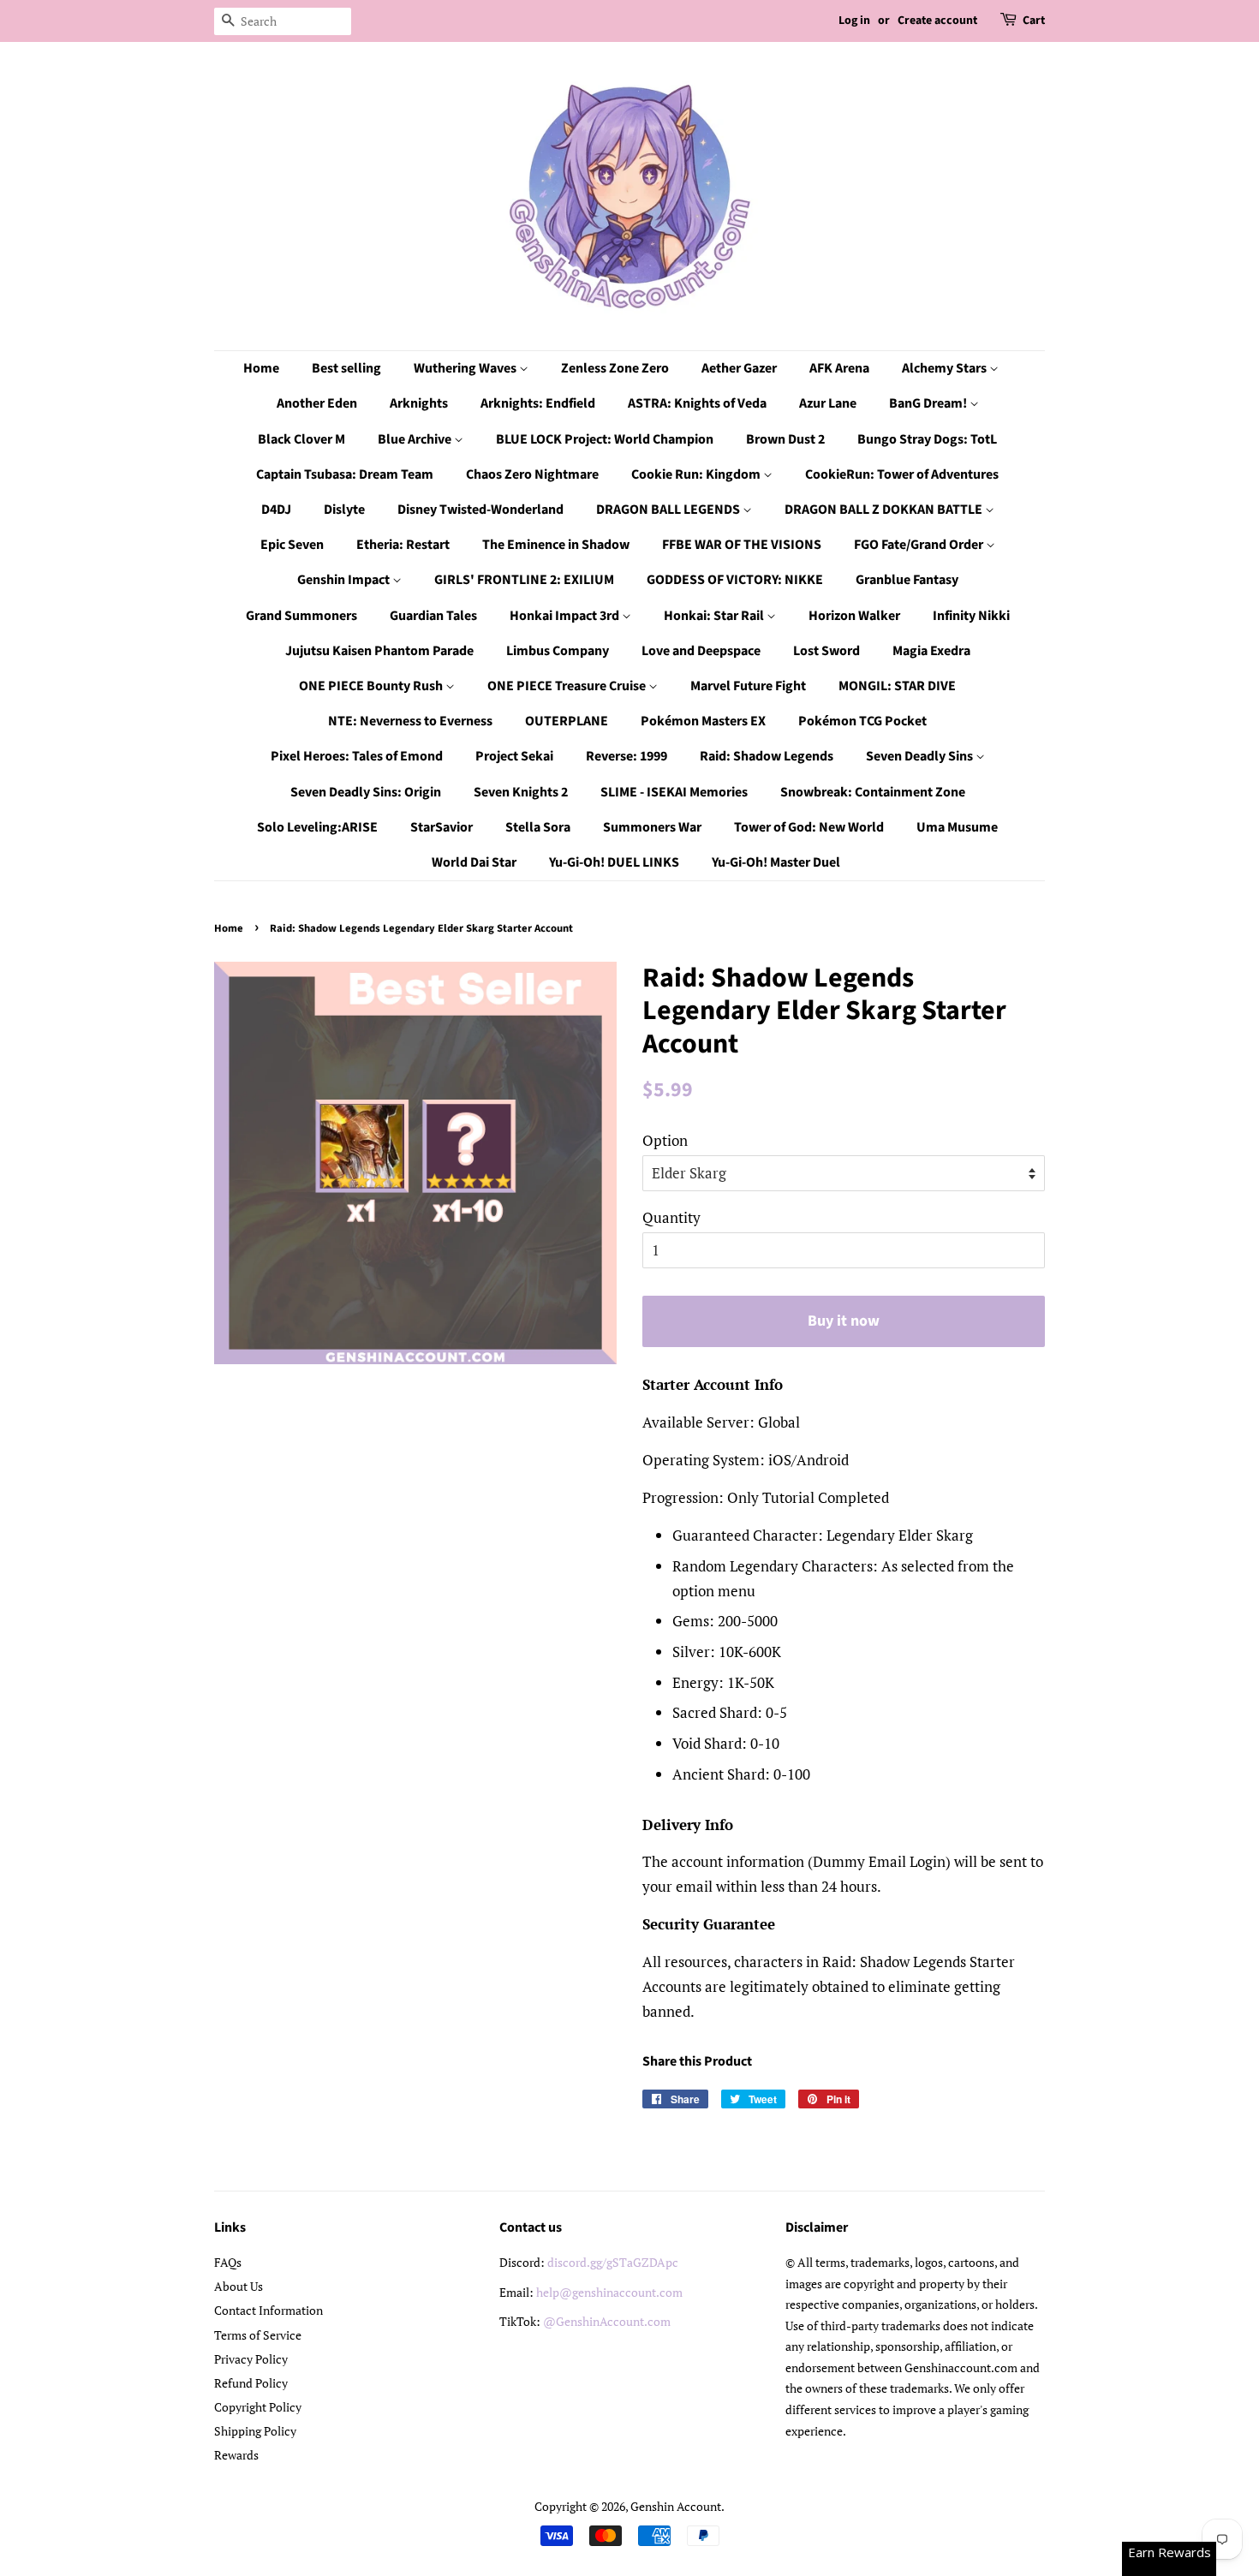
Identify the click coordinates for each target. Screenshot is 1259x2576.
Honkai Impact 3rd (566, 616)
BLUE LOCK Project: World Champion (605, 439)
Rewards (236, 2455)
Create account (937, 21)
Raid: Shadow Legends (767, 756)
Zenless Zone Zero (615, 368)
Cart (1034, 21)
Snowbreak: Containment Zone (873, 792)
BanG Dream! (929, 403)
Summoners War (652, 827)
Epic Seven (292, 545)
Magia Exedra (931, 651)
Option (665, 1140)
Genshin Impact (345, 580)
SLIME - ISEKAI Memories (674, 792)
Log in (854, 21)
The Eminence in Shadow (556, 545)
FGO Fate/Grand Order (920, 545)
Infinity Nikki (971, 616)
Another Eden (317, 403)
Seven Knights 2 (521, 792)
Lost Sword (826, 651)
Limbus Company (558, 651)
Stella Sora (538, 827)
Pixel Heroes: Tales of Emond (357, 756)
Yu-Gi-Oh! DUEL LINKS (614, 862)
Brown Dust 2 (785, 439)
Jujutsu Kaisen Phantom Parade (379, 651)
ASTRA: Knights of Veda (697, 403)
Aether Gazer (739, 368)
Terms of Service (258, 2335)
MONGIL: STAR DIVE (897, 686)
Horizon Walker (854, 616)
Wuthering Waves (466, 368)
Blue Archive (416, 439)
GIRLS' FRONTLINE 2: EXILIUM (524, 580)
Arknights (419, 403)
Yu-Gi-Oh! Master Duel (776, 862)
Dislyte (344, 510)
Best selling (346, 368)
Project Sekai (514, 756)
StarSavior (442, 827)
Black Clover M (301, 439)
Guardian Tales (433, 616)
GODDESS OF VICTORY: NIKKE (735, 580)
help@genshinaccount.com (609, 2292)
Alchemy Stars (946, 368)
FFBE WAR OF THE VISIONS (742, 545)
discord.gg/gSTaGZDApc (613, 2262)
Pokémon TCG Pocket (862, 721)
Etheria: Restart (403, 545)
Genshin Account (676, 2506)
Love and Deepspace (701, 651)
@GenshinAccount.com (607, 2321)
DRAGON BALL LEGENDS (669, 510)
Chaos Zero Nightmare (532, 474)
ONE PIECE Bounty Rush (372, 686)
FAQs (228, 2262)
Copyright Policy (258, 2407)
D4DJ (276, 510)
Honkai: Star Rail (715, 616)
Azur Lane (828, 403)
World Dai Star (474, 862)
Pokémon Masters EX (703, 721)
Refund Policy (251, 2383)
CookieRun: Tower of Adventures (902, 474)
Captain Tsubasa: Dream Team (345, 474)
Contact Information (269, 2310)
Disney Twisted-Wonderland (480, 510)
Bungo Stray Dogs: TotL (927, 439)
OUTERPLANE (567, 721)
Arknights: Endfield (538, 403)
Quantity (671, 1217)
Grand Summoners (301, 616)
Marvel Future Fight (748, 686)
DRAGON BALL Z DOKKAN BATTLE (885, 510)
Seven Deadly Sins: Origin (366, 792)
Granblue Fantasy (907, 580)
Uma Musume (957, 827)
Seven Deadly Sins (921, 756)
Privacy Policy (251, 2359)
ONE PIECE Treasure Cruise (568, 686)
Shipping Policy (255, 2431)
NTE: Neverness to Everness (410, 721)
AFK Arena (839, 368)
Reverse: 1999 (627, 756)
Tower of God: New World (809, 827)
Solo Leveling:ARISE (317, 827)
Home (261, 368)
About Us (239, 2286)
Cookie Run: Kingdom (697, 474)
